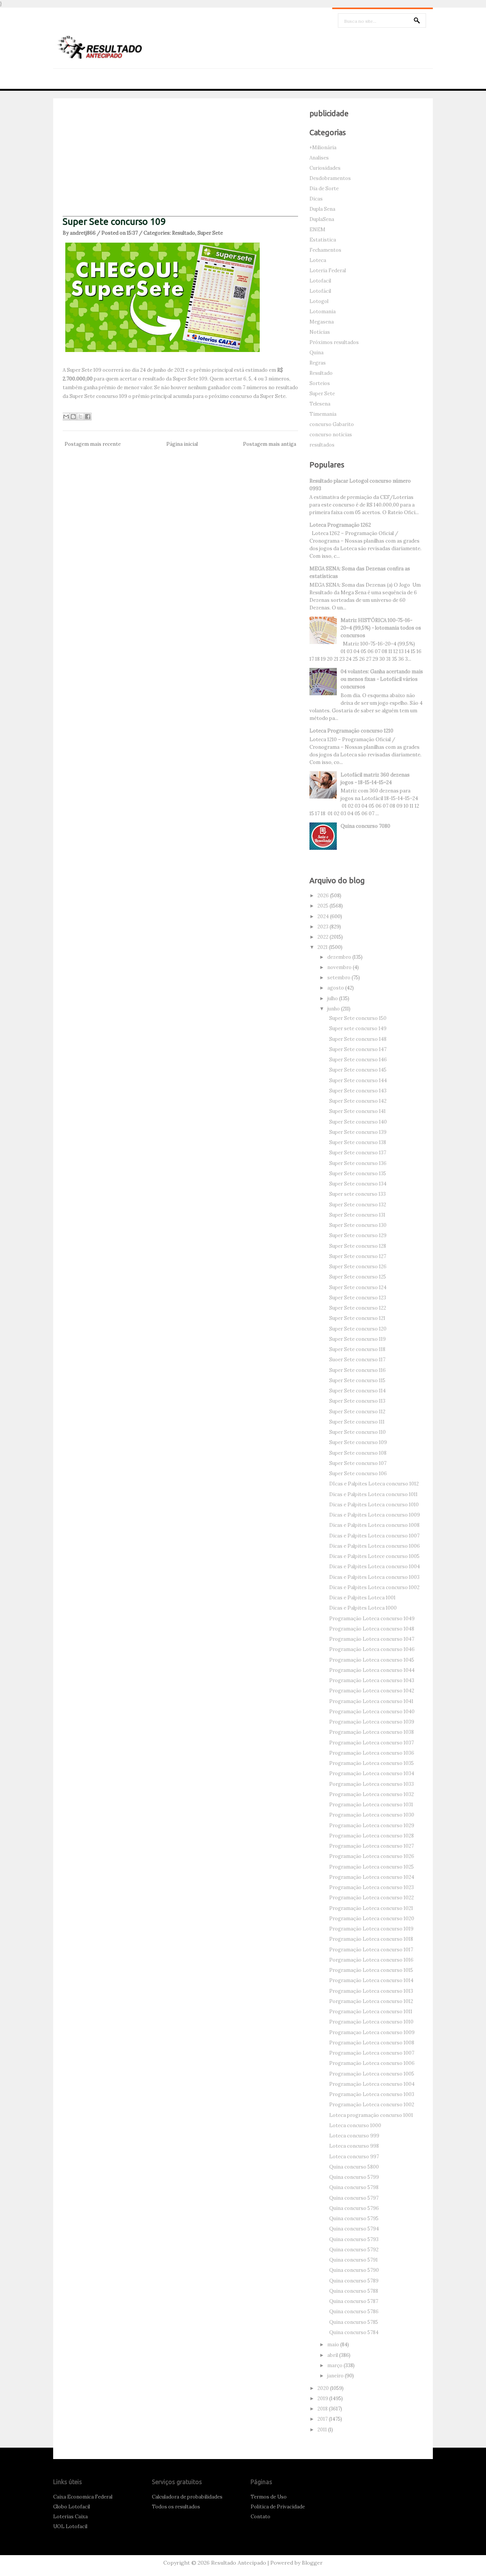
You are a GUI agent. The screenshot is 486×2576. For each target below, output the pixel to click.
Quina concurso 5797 (354, 2198)
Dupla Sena (322, 209)
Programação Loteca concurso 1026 (372, 1856)
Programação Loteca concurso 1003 (372, 2094)
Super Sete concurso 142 (358, 1101)
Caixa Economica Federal (83, 2497)
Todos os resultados (176, 2507)
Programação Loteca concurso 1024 (372, 1877)
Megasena (322, 322)
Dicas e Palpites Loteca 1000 (363, 1608)
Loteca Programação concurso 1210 (351, 731)
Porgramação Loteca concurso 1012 (371, 2001)
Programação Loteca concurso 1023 (372, 1887)
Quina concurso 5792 (354, 2250)
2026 (324, 896)
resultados (322, 445)
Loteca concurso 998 (354, 2146)
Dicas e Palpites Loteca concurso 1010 (374, 1505)
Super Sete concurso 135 (358, 1174)
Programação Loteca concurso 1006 (372, 2063)
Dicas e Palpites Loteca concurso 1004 (375, 1567)
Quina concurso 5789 (354, 2281)
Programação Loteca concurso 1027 (372, 1846)
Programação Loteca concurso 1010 (371, 2022)
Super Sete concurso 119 (357, 1339)
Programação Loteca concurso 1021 (371, 1908)
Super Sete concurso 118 (357, 1349)
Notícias (320, 332)
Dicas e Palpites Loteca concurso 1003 (374, 1577)
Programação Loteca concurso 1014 (371, 1980)
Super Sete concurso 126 (358, 1267)
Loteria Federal (328, 271)
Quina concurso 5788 (354, 2291)
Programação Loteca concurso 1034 (372, 1773)
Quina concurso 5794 (354, 2229)
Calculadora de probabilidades (187, 2497)
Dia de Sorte (324, 189)
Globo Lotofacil (72, 2507)
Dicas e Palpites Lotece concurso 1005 (374, 1556)
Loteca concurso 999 (354, 2136)
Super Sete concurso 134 (358, 1184)
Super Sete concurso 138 (358, 1142)
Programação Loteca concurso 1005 (372, 2074)
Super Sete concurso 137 (358, 1153)
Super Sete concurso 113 (357, 1401)
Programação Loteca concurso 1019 (371, 1929)
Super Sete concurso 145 (358, 1070)
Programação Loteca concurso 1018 (371, 1939)
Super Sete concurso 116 (357, 1370)
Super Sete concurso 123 (358, 1298)
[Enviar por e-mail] (66, 417)
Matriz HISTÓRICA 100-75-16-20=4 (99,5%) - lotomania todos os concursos (381, 628)
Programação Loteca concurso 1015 (371, 1970)
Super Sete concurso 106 (358, 1473)
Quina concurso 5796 (354, 2208)
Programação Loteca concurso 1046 (372, 1649)
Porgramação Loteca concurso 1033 (372, 1784)
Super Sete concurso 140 (358, 1122)
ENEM (317, 230)
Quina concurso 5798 (354, 2187)
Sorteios (320, 383)
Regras (318, 363)
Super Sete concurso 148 (358, 1039)
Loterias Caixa (70, 2517)
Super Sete (210, 233)
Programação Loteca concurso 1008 (372, 2043)
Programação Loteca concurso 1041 (371, 1701)
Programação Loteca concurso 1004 (372, 2084)
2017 (323, 2419)
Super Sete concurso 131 (357, 1215)
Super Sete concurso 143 (358, 1091)
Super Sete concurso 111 (357, 1422)
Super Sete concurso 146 (358, 1060)
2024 (324, 916)
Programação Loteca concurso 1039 (372, 1722)
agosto (336, 988)
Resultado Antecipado (239, 2563)
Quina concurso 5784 (354, 2332)
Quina (316, 353)
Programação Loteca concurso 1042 (372, 1691)
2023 (323, 927)
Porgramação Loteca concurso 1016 (371, 1960)
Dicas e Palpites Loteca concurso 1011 (373, 1494)
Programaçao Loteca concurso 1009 (372, 2032)
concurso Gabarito (332, 424)
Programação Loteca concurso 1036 (372, 1753)
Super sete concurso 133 (357, 1194)
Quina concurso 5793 (354, 2239)
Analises (319, 158)
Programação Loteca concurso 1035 (372, 1763)
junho (334, 1009)
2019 (323, 2398)
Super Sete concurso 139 (358, 1132)
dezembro (340, 957)
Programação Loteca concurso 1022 (372, 1898)
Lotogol (319, 301)
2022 (323, 937)
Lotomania (323, 312)
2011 (323, 2430)
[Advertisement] (180, 163)
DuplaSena (322, 219)
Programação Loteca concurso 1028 (372, 1836)
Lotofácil (320, 291)
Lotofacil (320, 281)
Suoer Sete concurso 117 (357, 1360)
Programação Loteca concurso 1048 (372, 1629)
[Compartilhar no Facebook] (88, 417)
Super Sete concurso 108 (358, 1453)
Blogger (312, 2563)
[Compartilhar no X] (80, 417)
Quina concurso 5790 (354, 2270)
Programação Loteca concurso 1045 (372, 1660)
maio (334, 2345)
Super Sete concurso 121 (357, 1318)
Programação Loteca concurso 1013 (371, 1991)
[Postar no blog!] (73, 417)
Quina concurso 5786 (354, 2312)
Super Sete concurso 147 (358, 1049)
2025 (323, 906)
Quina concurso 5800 (354, 2167)
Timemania (323, 414)
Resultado (184, 233)
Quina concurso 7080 (365, 826)
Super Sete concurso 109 (114, 222)
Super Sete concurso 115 (357, 1380)
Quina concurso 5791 (353, 2260)
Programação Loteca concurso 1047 (372, 1639)
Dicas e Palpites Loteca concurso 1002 (374, 1587)
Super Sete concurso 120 (358, 1329)
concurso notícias (331, 435)
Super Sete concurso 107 (358, 1463)
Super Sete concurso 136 (358, 1163)
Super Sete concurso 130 (358, 1225)
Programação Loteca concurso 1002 (372, 2105)
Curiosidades (325, 168)
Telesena (320, 404)
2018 (323, 2409)
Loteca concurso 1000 (355, 2125)
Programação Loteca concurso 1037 (372, 1743)
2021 (323, 947)
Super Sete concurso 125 (358, 1277)
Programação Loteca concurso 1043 (372, 1680)
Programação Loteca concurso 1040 (372, 1712)
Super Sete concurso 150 (358, 1018)
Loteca (318, 260)
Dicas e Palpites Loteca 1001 (362, 1598)
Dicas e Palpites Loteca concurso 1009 (375, 1515)
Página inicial (182, 444)
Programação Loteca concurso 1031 (371, 1805)
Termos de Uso (269, 2497)
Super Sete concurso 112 (357, 1412)
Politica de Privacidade (278, 2507)
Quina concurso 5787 (354, 2301)
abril (333, 2355)
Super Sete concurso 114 (357, 1391)
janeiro (336, 2376)
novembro (340, 967)
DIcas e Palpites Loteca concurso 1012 (374, 1484)
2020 (324, 2388)
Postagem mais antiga (270, 444)
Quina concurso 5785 (354, 2322)
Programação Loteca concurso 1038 (372, 1732)
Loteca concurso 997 (354, 2157)
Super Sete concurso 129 (358, 1235)
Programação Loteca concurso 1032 (372, 1794)
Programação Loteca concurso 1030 (372, 1815)
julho (333, 998)
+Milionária (323, 148)
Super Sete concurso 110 (357, 1432)
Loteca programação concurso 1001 (371, 2115)
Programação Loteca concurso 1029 (372, 1825)
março (335, 2365)
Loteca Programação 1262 (340, 525)
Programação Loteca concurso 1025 (372, 1867)
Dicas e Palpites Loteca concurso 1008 (374, 1525)
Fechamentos (325, 250)
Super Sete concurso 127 (358, 1256)
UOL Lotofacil (70, 2526)
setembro (339, 978)
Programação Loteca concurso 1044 (372, 1670)
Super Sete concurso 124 (358, 1287)
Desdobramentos (330, 178)
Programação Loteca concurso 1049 (372, 1619)
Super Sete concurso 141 (357, 1111)
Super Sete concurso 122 (358, 1308)
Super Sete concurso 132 (358, 1205)
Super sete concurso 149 (358, 1028)
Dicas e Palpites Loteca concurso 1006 (375, 1546)
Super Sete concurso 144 (358, 1080)
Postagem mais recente (93, 444)
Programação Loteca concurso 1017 (371, 1950)
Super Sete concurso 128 (358, 1246)
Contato (260, 2517)
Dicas (316, 199)
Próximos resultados (334, 342)
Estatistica (323, 240)
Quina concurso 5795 (354, 2218)
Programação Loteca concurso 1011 (371, 2012)
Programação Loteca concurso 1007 (372, 2053)
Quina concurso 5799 (354, 2177)
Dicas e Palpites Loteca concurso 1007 (374, 1536)
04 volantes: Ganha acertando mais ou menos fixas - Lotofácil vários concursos (382, 679)
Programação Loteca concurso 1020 (372, 1919)
